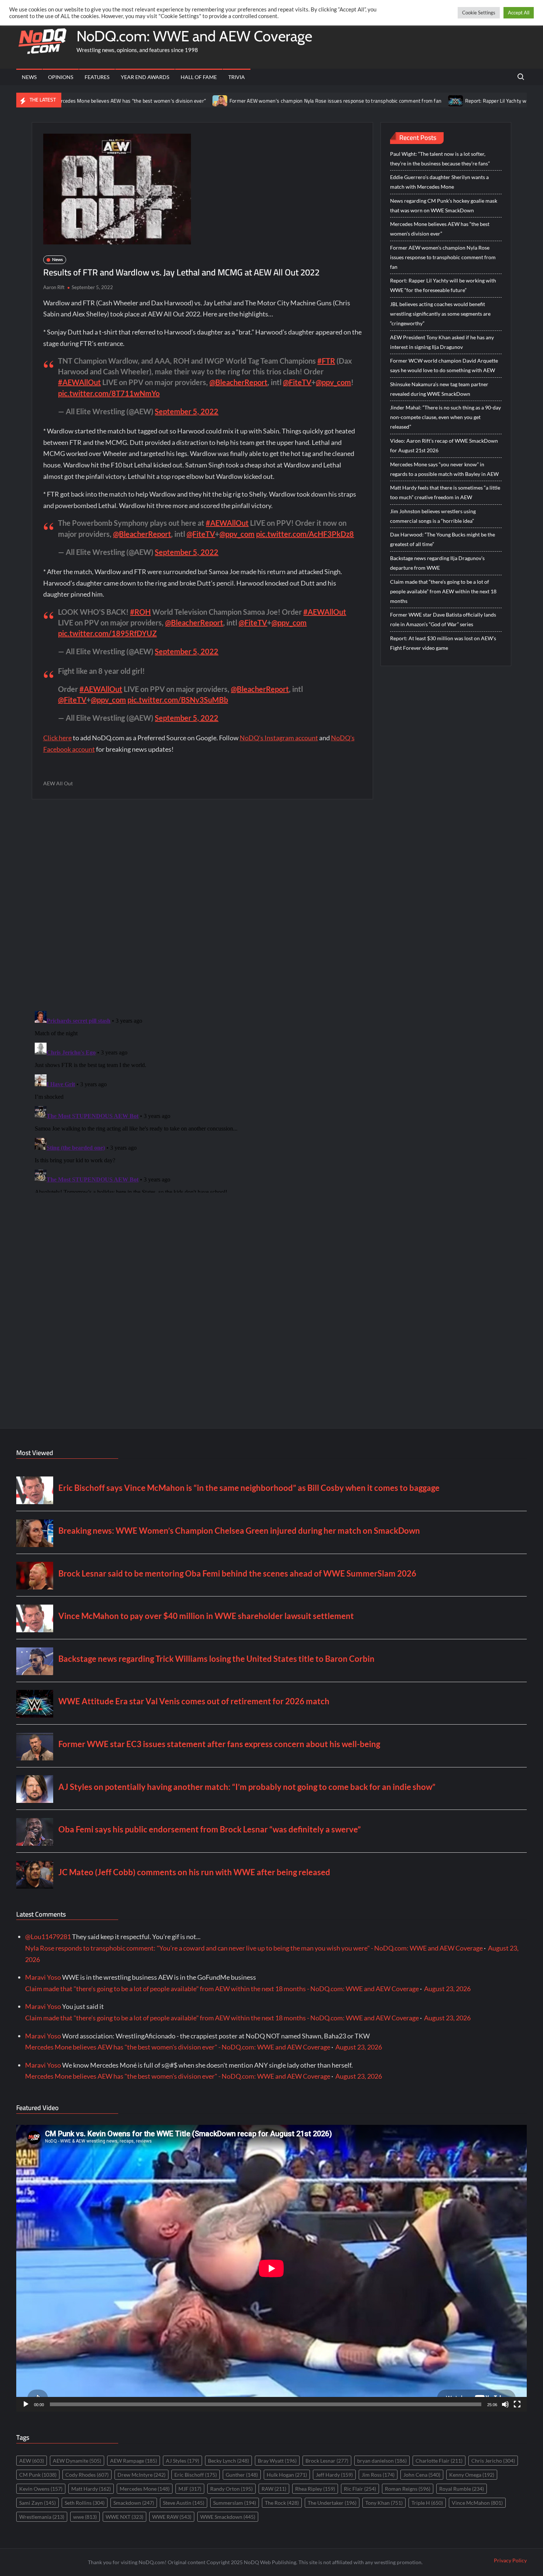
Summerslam (235, 2503)
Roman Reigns (408, 2489)
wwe (85, 2517)
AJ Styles (182, 2461)
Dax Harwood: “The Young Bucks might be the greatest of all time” (443, 539)
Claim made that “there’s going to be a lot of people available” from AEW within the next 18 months (443, 591)
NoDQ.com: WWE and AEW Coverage (194, 36)
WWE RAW (172, 2517)
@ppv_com (333, 382)
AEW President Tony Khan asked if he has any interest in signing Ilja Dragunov (442, 342)
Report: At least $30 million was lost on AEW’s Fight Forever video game (443, 643)
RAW (274, 2489)
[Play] (26, 2404)
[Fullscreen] (517, 2404)
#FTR (326, 361)
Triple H (427, 2503)
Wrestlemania (42, 2517)
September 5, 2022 (187, 411)
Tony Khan (384, 2503)
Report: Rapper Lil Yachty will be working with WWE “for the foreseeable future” (443, 285)
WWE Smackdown (228, 2517)
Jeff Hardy (334, 2475)
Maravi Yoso (43, 1977)
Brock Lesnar (327, 2461)
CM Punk (38, 2475)
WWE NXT (124, 2517)
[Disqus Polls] (202, 905)
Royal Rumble (462, 2489)
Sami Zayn (37, 2503)
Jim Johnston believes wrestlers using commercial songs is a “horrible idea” (433, 516)
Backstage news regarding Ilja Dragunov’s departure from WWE (437, 563)
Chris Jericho (493, 2461)
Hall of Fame (199, 77)
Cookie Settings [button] (479, 13)
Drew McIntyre (141, 2475)
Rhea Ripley (315, 2489)
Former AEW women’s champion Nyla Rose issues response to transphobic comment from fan (257, 101)
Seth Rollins (85, 2503)
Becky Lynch (228, 2461)
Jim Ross (378, 2475)
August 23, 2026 (447, 1989)
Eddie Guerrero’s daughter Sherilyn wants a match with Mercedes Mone (439, 182)
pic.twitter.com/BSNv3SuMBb (178, 700)
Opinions (61, 77)
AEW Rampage (134, 2461)
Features (97, 77)
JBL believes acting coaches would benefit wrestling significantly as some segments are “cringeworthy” (440, 314)
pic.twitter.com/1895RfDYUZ (107, 633)
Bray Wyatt (277, 2461)
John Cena (422, 2475)
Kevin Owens (41, 2489)
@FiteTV (297, 382)
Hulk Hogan (287, 2475)
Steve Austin (184, 2503)
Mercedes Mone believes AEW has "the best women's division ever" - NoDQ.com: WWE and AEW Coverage (178, 2047)
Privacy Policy (510, 2560)
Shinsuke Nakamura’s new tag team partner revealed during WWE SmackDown (439, 389)
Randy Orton (231, 2489)
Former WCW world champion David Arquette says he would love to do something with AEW (444, 365)
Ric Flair (360, 2489)
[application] (271, 2268)
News (29, 77)
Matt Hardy (91, 2489)
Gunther (242, 2475)
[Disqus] (202, 1100)
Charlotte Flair (439, 2461)
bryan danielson (382, 2461)
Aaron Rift (54, 287)
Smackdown (134, 2503)
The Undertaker (332, 2503)
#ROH (140, 612)
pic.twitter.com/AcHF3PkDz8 (305, 534)
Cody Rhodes (87, 2475)
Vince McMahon (477, 2503)
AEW (32, 2461)
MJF (190, 2489)
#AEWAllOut (79, 382)
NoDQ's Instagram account (279, 738)
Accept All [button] (519, 13)
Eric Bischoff (196, 2475)
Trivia (237, 77)
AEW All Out (58, 783)
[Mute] (505, 2404)
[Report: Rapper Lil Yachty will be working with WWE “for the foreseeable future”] (378, 100)
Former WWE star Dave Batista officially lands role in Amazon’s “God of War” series (443, 619)
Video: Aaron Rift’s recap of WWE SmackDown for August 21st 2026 (444, 445)
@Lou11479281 (48, 1937)
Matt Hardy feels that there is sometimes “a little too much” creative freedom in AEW (445, 492)
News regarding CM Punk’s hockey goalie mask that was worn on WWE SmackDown (444, 205)
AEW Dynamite (77, 2461)
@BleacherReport (238, 382)
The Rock (282, 2503)
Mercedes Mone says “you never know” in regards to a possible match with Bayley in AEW (444, 469)
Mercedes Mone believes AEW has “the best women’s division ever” (440, 229)
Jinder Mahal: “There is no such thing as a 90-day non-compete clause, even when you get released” (445, 417)
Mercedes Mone (145, 2489)
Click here (57, 738)
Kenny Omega (472, 2475)
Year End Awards (145, 77)
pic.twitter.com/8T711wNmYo (109, 393)
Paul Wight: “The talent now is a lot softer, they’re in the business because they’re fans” (440, 159)
